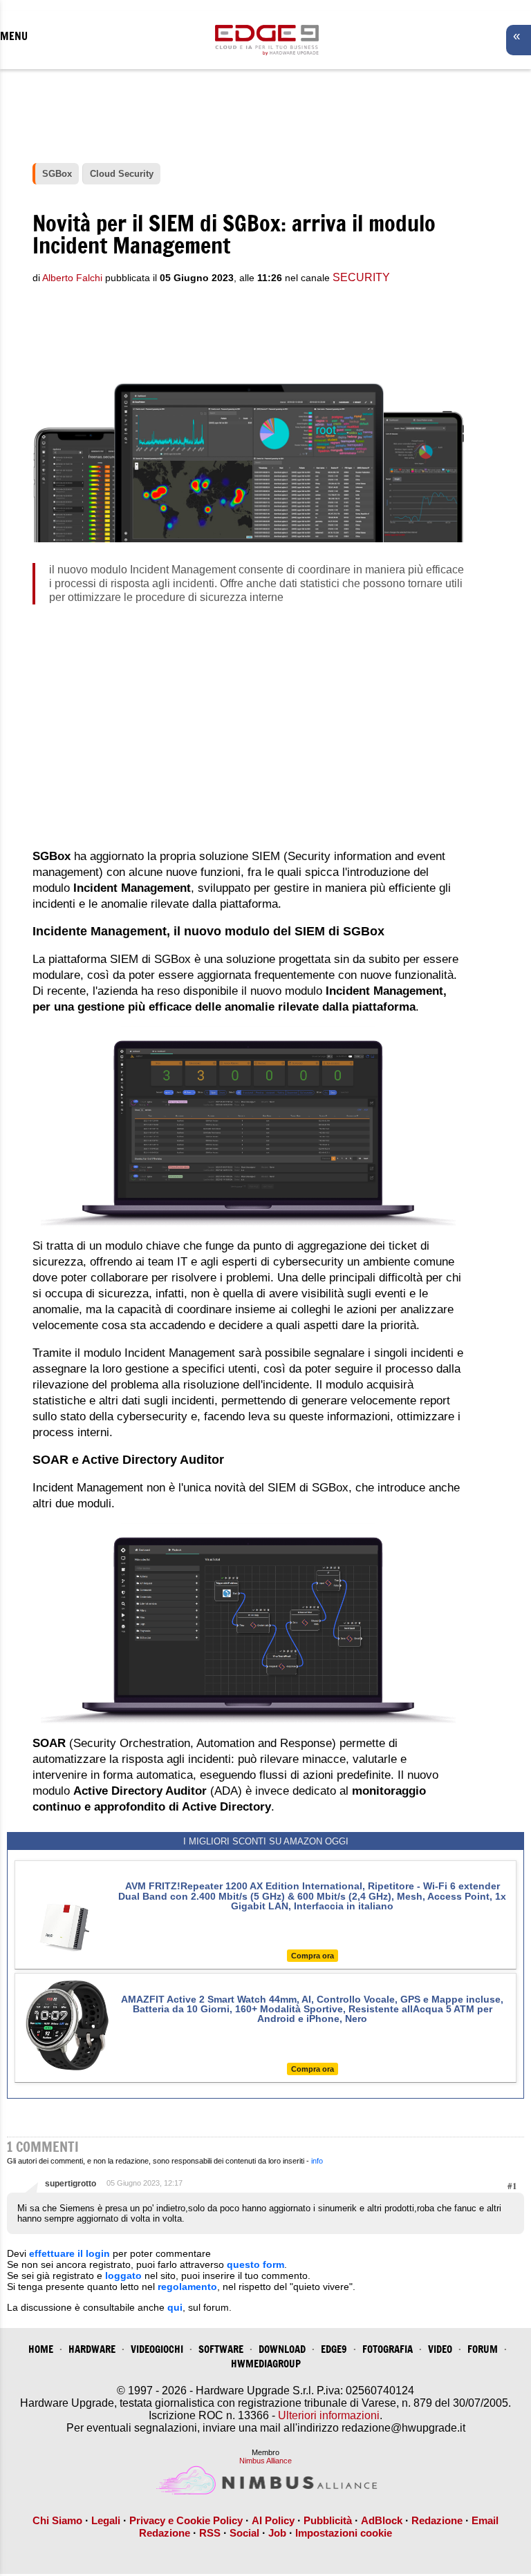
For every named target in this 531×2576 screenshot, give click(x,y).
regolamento (187, 2287)
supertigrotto (71, 2184)
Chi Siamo (57, 2520)
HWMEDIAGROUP (266, 2364)
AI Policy (273, 2520)
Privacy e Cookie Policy (186, 2520)
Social (244, 2533)
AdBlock (382, 2520)
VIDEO (440, 2349)
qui (175, 2307)
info (317, 2161)
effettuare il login (69, 2253)
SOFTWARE (221, 2349)
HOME (41, 2349)
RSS (210, 2533)
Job (277, 2533)
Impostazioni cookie (344, 2533)
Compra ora (313, 1956)
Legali (106, 2520)
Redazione (437, 2520)
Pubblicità (328, 2520)
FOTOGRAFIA (388, 2349)
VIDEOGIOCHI (157, 2349)
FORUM (483, 2349)
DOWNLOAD (282, 2349)
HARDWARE (92, 2349)
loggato (123, 2276)
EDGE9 (334, 2349)
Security (361, 277)
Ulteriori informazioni (329, 2415)
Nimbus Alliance (265, 2461)
